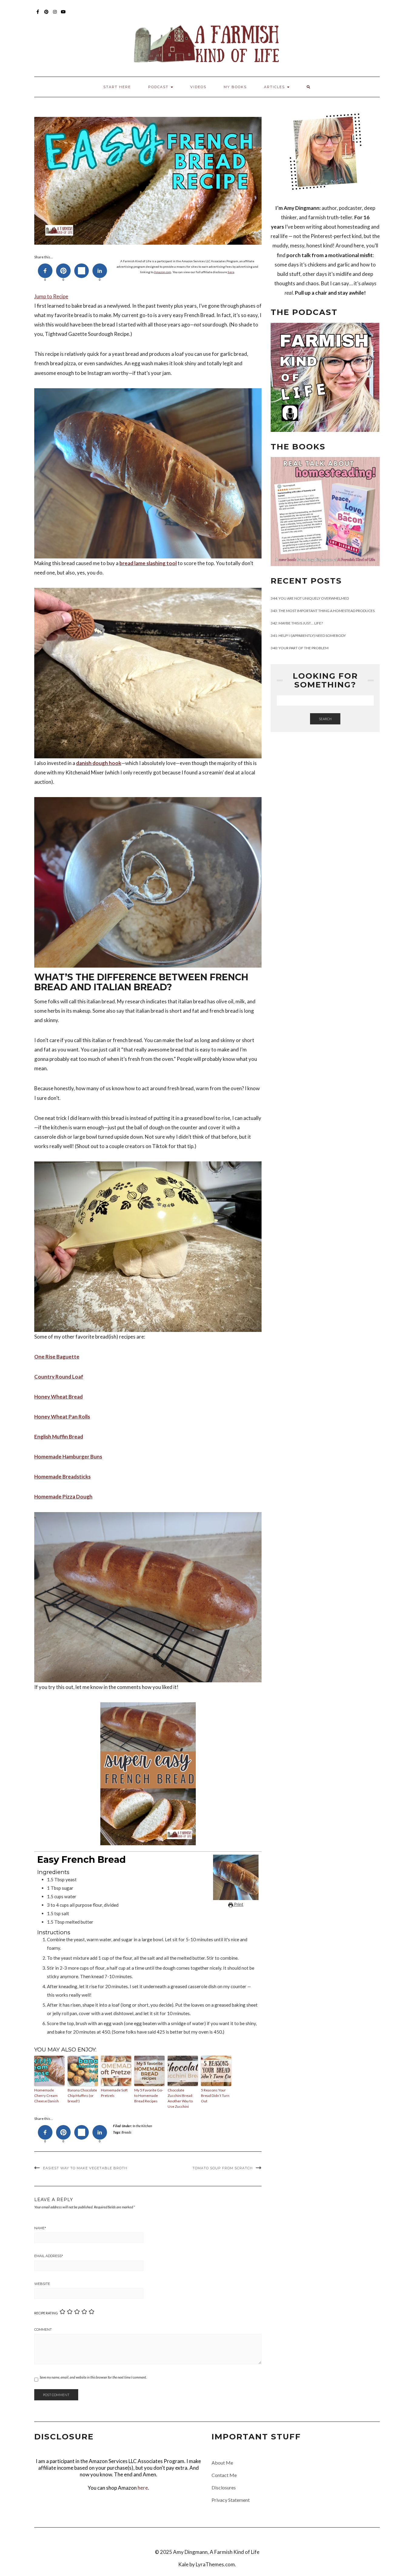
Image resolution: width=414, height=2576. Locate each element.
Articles (275, 87)
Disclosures (224, 2487)
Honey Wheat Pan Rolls (62, 1417)
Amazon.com (163, 272)
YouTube (63, 15)
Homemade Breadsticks (62, 1477)
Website (42, 2284)
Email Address (49, 2256)
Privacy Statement (231, 2500)
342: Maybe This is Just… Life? (297, 623)
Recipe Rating (46, 2313)
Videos (198, 87)
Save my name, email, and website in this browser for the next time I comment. (93, 2377)
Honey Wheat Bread (58, 1397)
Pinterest (47, 15)
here (231, 272)
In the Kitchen (142, 2126)
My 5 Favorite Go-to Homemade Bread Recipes (149, 2096)
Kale (183, 2564)
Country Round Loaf (59, 1377)
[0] (45, 271)
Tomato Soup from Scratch (223, 2168)
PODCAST (159, 87)
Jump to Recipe (51, 296)
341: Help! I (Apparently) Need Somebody (308, 636)
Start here (117, 87)
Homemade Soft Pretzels (114, 2093)
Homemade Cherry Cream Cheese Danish (47, 2096)
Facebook (38, 15)
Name (40, 2228)
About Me (222, 2463)
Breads (126, 2132)
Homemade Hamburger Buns (68, 1457)
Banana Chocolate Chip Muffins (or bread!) (82, 2096)
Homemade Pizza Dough (63, 1497)
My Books (235, 87)
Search (325, 719)
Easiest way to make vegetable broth (85, 2168)
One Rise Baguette (57, 1357)
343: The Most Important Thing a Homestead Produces (323, 611)
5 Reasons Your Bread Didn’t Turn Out (215, 2096)
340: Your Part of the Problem (300, 648)
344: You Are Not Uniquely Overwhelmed (310, 598)
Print (238, 1904)
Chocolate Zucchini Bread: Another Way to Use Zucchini (180, 2098)
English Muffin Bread (59, 1437)
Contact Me (224, 2475)
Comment (43, 2329)
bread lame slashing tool (148, 563)
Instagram (55, 15)
